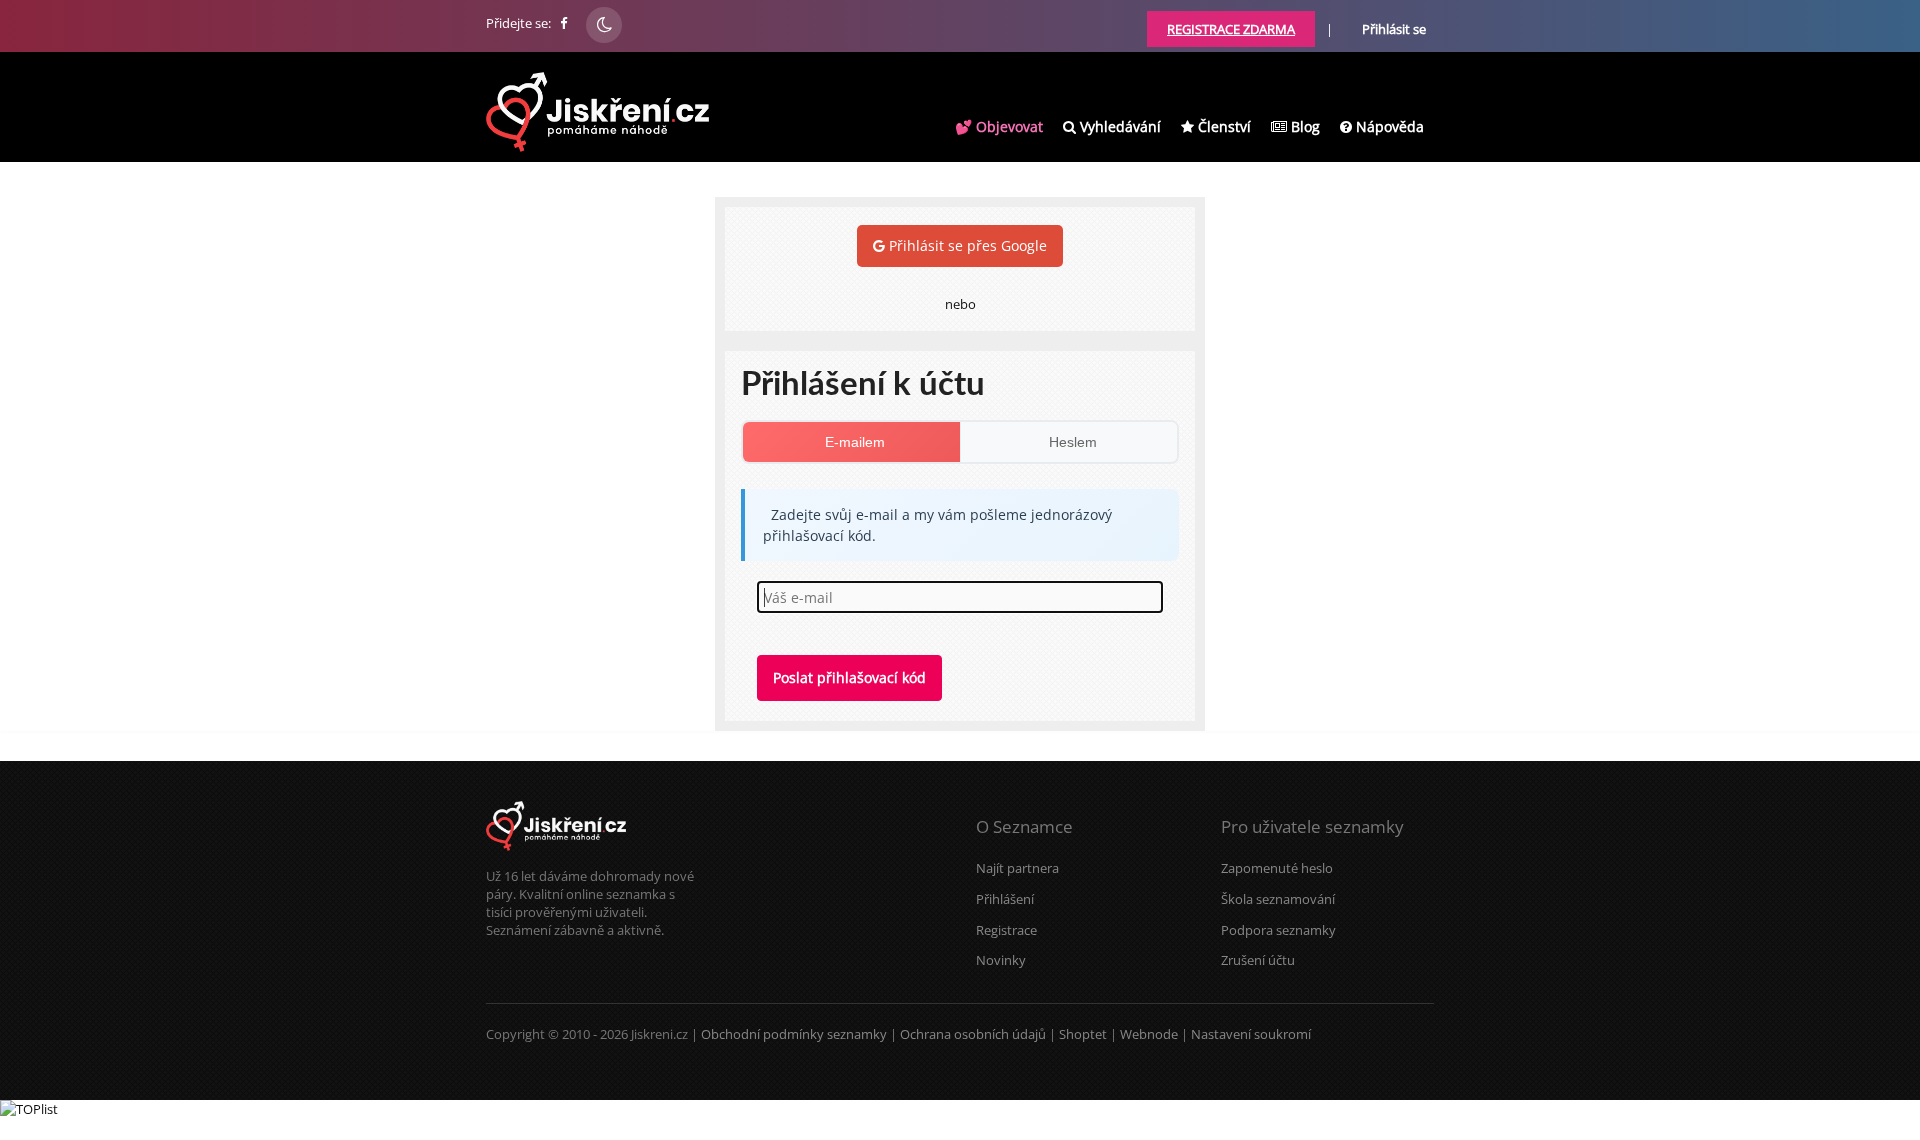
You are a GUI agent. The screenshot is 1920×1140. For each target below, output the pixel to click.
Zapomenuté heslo (1277, 868)
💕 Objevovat (999, 126)
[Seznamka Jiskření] (556, 858)
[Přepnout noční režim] (604, 25)
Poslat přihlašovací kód (849, 677)
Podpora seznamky (1278, 930)
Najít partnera (1017, 868)
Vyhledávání (1118, 126)
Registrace (1006, 930)
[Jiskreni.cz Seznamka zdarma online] (565, 23)
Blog (1303, 126)
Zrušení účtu (1258, 960)
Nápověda (1388, 126)
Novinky (1001, 960)
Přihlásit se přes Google (966, 245)
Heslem (1073, 442)
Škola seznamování (1278, 899)
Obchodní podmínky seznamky (794, 1034)
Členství (1222, 126)
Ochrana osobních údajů (973, 1034)
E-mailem (855, 442)
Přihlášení (1005, 899)
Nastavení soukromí (1251, 1034)
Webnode (1149, 1034)
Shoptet (1083, 1034)
